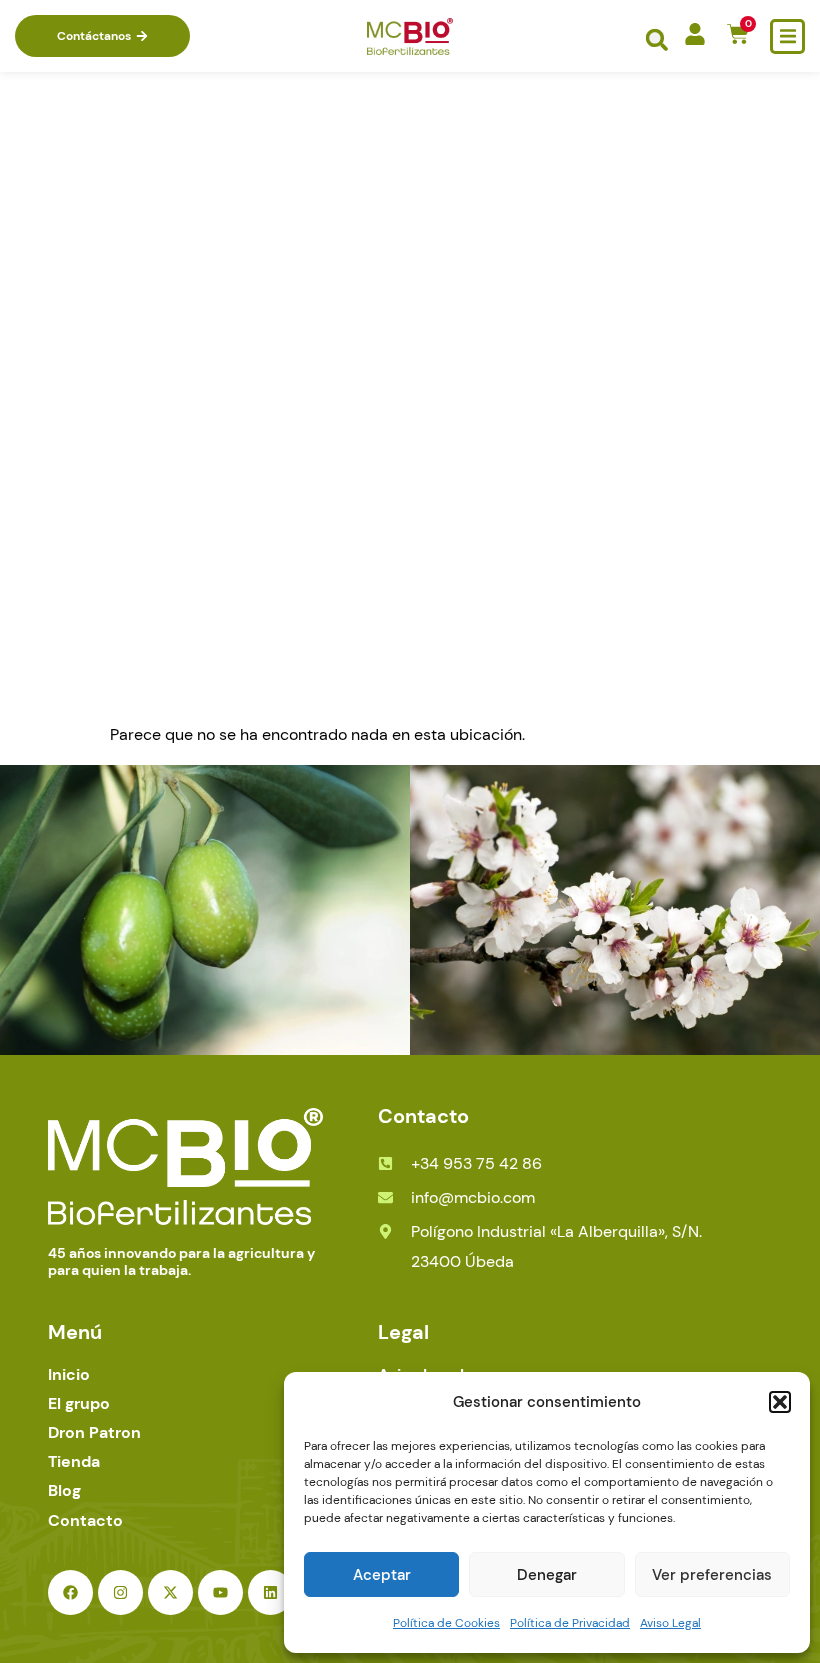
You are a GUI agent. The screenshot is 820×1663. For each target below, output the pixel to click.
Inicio (69, 1374)
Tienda (74, 1461)
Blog (64, 1490)
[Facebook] (70, 1592)
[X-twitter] (170, 1592)
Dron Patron (94, 1432)
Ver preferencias (712, 1575)
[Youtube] (220, 1592)
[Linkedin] (270, 1592)
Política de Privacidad (570, 1623)
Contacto (85, 1520)
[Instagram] (120, 1592)
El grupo (79, 1403)
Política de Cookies (446, 1623)
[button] (780, 1402)
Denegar (547, 1575)
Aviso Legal (670, 1623)
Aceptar (382, 1575)
